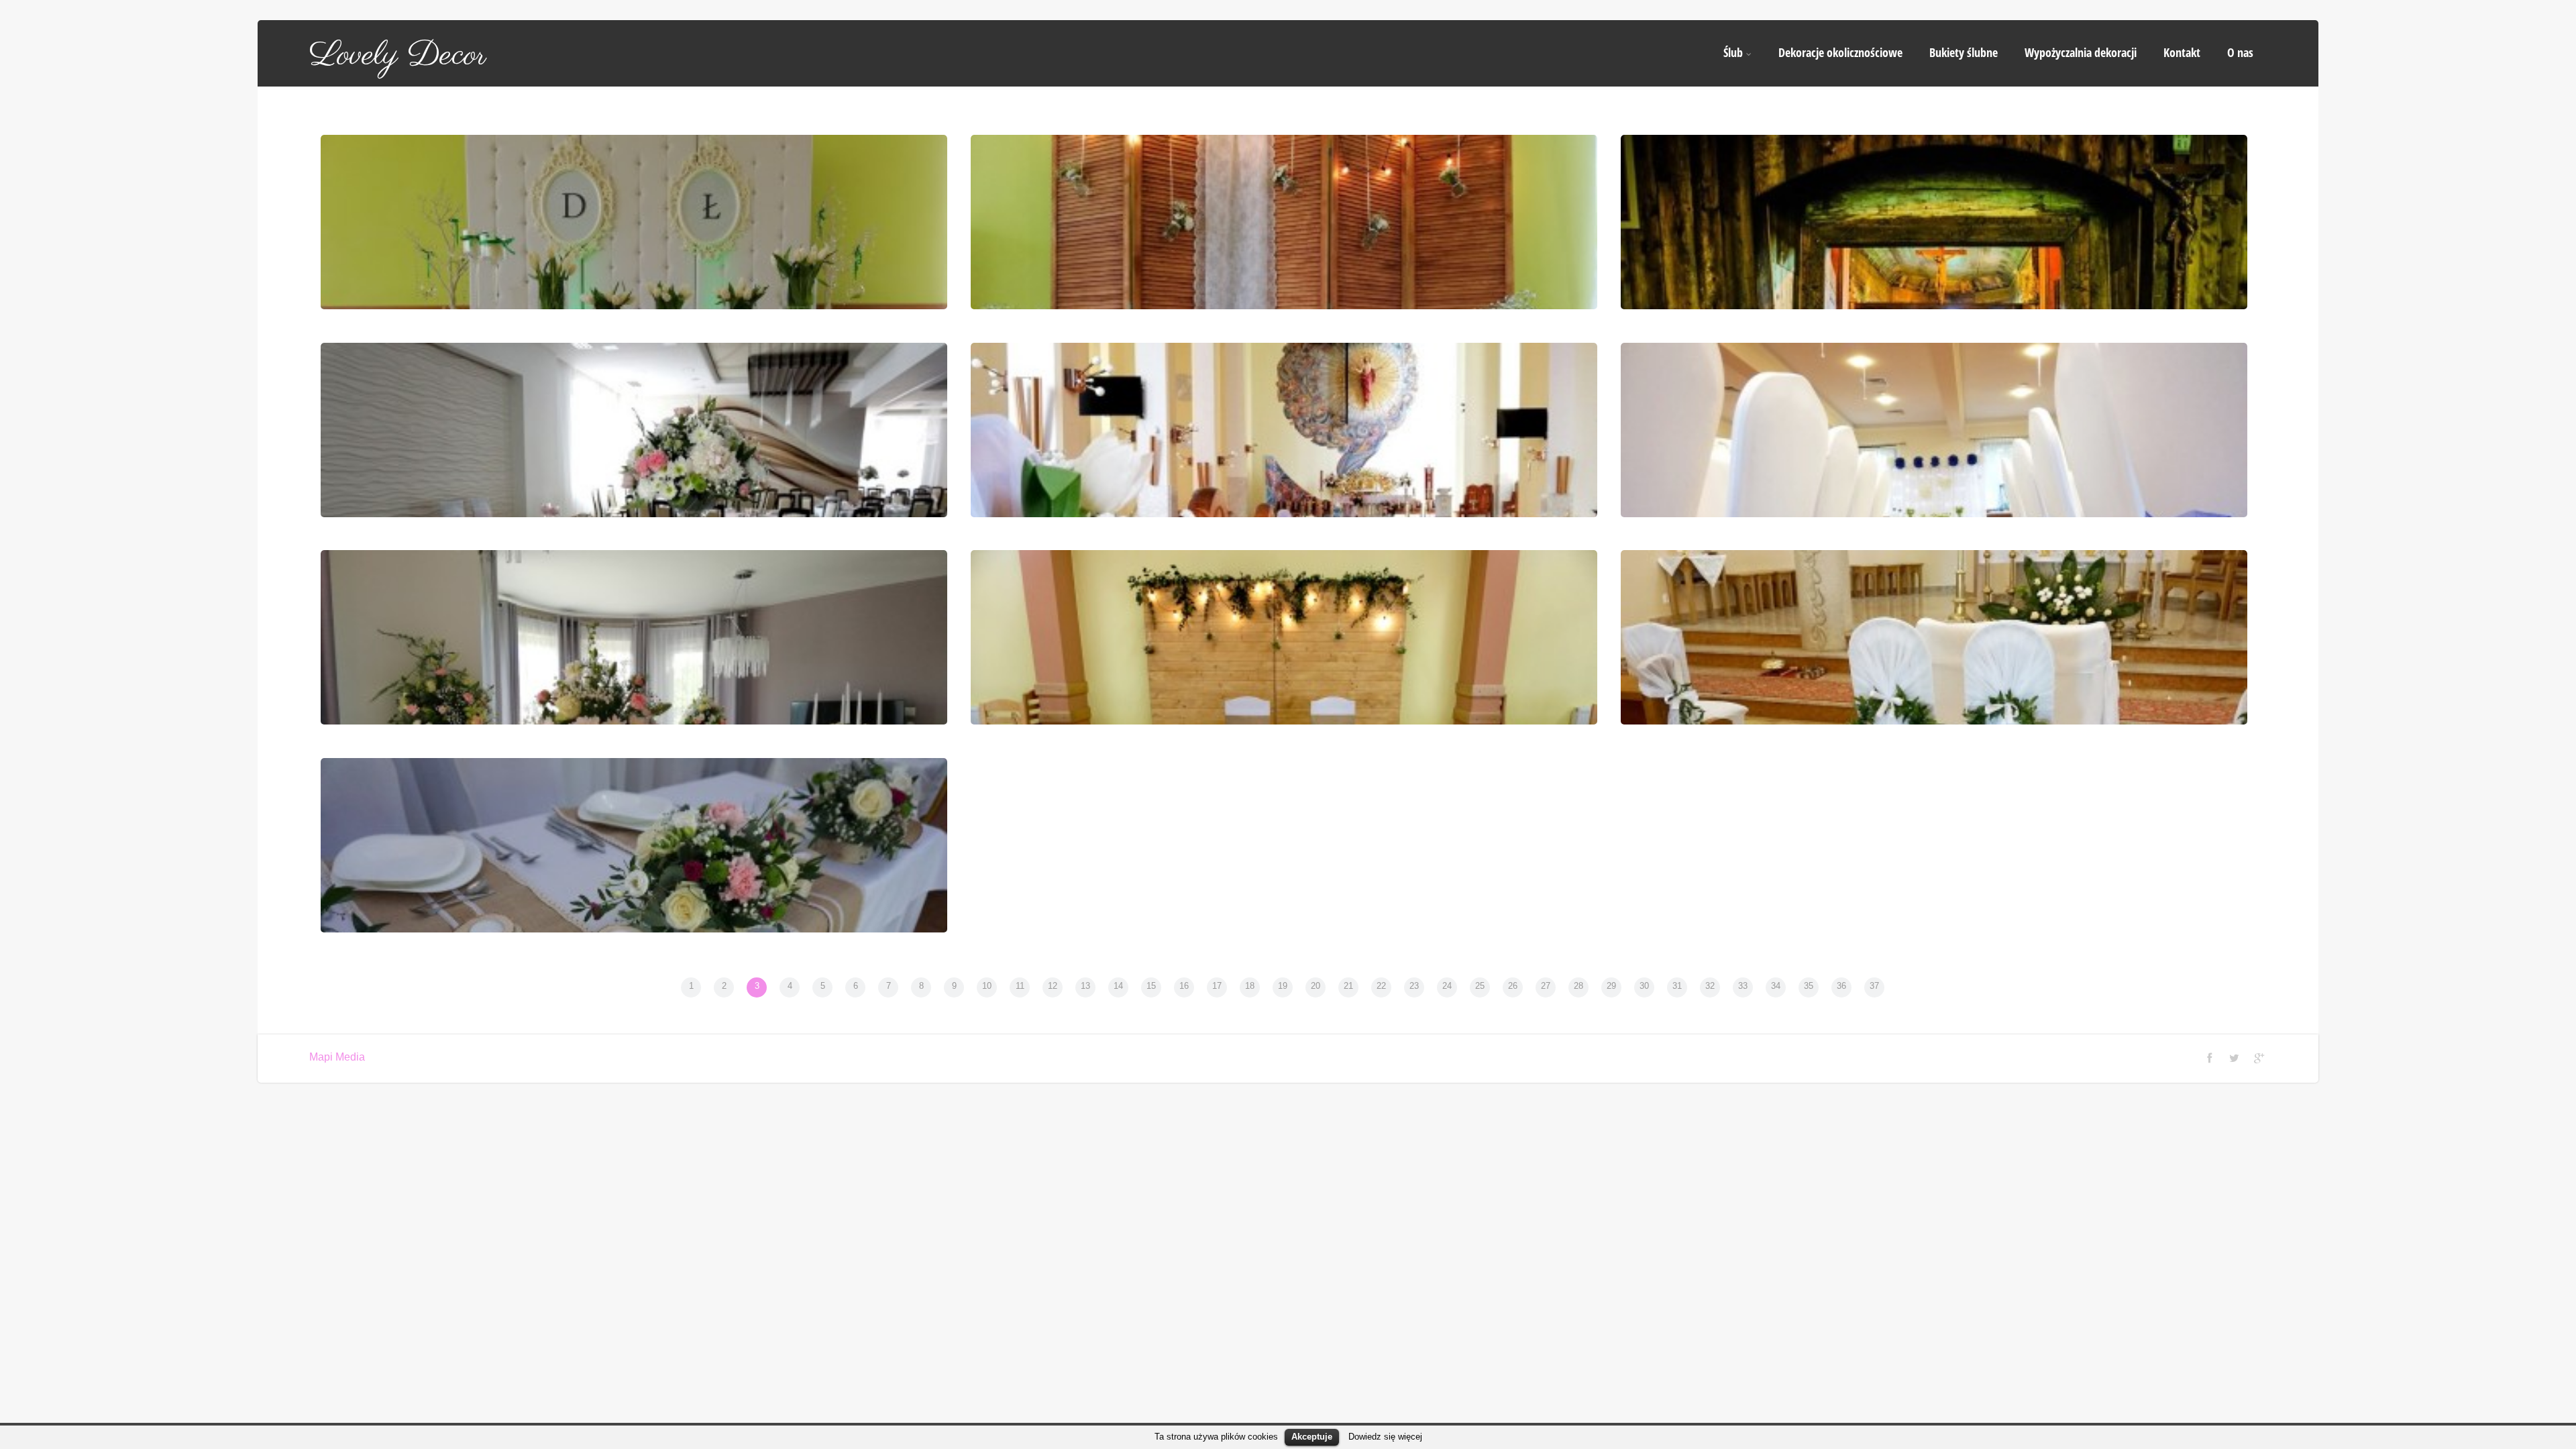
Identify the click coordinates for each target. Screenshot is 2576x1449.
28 (1578, 986)
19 (1283, 986)
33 (1743, 986)
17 (1217, 986)
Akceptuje (1312, 1437)
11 (1020, 986)
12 (1053, 986)
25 (1480, 986)
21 (1348, 986)
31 (1677, 986)
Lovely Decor (398, 56)
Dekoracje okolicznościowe (1840, 52)
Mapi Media (337, 1057)
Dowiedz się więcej (1385, 1437)
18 (1250, 986)
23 (1414, 986)
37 (1874, 986)
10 (987, 986)
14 (1118, 986)
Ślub (1733, 52)
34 (1776, 986)
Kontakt (2182, 52)
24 (1447, 986)
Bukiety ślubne (1964, 52)
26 (1513, 986)
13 (1085, 986)
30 (1644, 986)
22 (1381, 986)
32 (1710, 986)
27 (1546, 986)
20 (1316, 986)
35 (1809, 986)
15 (1151, 986)
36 (1841, 986)
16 (1184, 986)
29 (1611, 986)
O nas (2240, 52)
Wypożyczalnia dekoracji (2081, 52)
